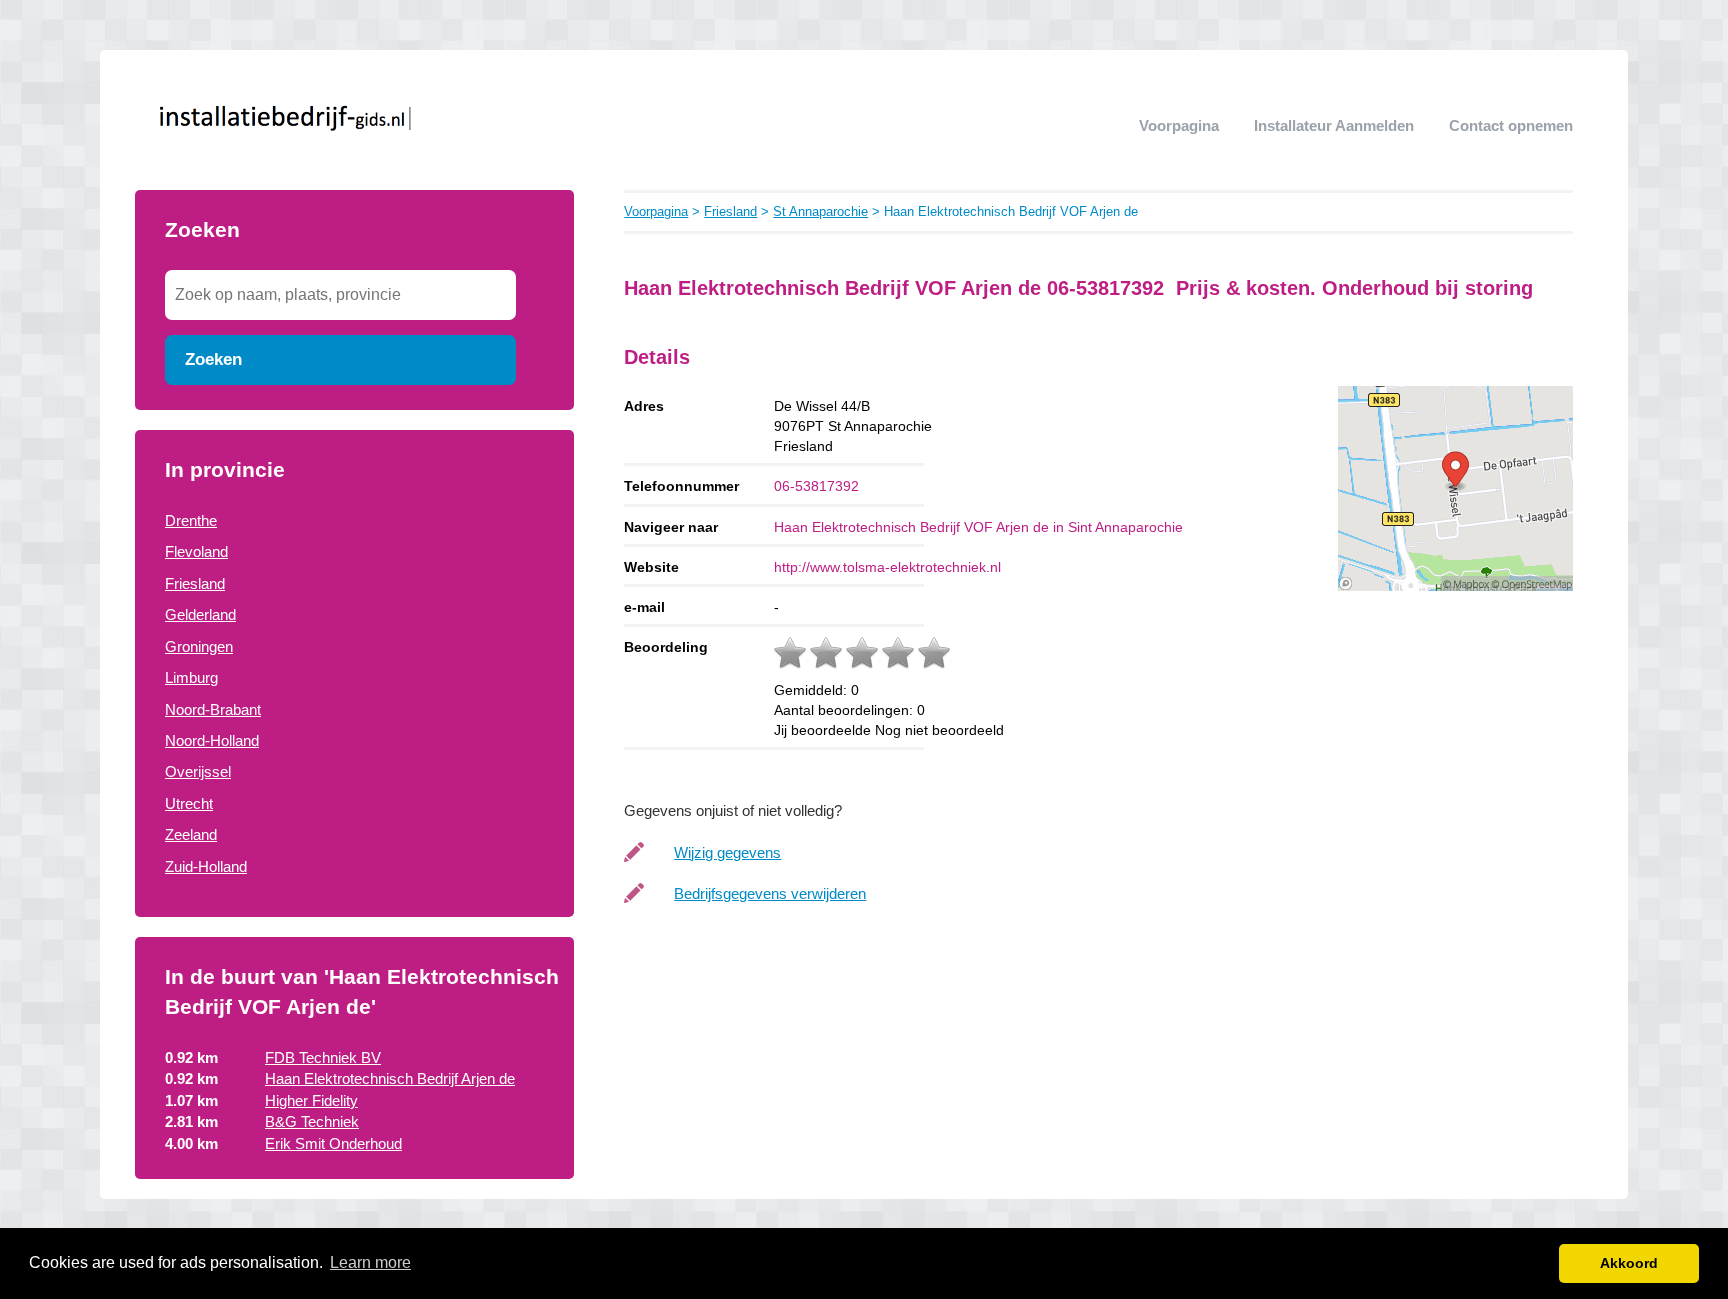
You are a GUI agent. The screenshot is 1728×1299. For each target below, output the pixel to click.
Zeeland (191, 834)
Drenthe (191, 520)
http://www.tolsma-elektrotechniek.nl (887, 567)
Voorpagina (1179, 125)
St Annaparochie (820, 211)
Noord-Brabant (213, 709)
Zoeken (213, 359)
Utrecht (189, 803)
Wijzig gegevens (727, 852)
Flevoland (196, 551)
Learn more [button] (370, 1262)
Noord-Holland (212, 740)
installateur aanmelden (1334, 125)
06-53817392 (816, 486)
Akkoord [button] (1629, 1263)
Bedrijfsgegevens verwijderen (770, 893)
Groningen (199, 646)
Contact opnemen (1511, 125)
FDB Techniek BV (323, 1057)
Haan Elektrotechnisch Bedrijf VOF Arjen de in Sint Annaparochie (978, 527)
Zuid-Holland (206, 866)
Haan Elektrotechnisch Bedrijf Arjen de (390, 1078)
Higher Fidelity (311, 1100)
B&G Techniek (312, 1121)
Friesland (195, 583)
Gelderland (200, 614)
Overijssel (198, 771)
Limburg (191, 677)
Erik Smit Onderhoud (333, 1143)
